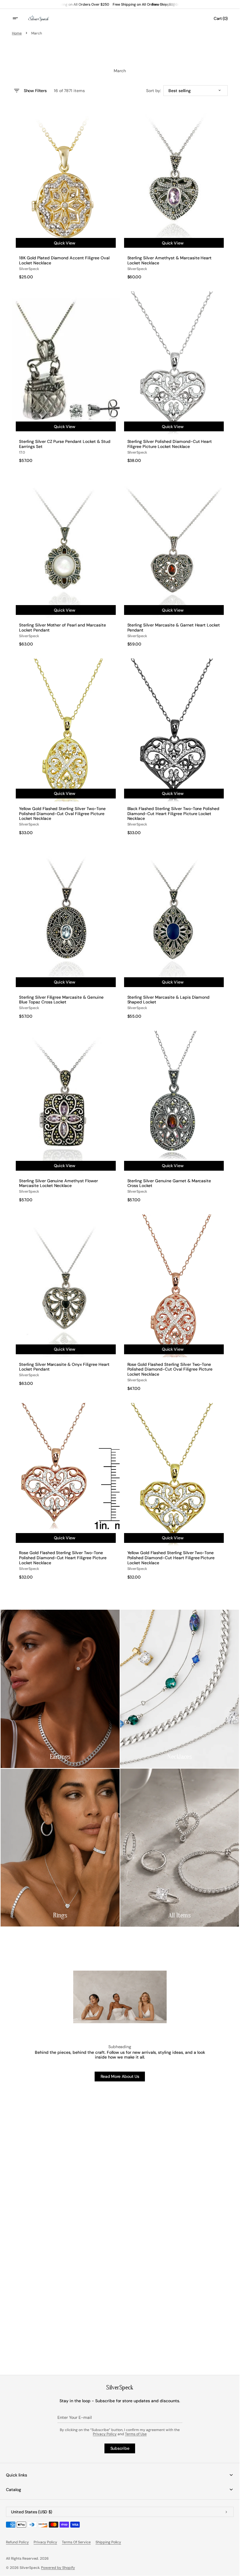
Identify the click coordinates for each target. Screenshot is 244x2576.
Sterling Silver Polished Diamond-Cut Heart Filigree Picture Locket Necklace (170, 444)
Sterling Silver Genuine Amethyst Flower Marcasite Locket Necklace (58, 1183)
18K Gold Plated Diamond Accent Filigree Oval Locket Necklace (64, 261)
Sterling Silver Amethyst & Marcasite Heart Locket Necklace (170, 261)
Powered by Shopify (58, 2568)
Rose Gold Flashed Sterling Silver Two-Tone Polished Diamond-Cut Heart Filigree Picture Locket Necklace (63, 1558)
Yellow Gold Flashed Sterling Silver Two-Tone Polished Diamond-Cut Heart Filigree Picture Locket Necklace (171, 1558)
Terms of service (76, 2542)
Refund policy (17, 2542)
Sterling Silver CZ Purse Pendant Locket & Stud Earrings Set (65, 444)
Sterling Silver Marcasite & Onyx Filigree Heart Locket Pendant (64, 1367)
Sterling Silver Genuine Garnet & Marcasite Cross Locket (169, 1183)
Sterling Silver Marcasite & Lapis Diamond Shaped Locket (169, 1000)
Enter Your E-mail (75, 2417)
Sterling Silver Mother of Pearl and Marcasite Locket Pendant (62, 628)
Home (17, 33)
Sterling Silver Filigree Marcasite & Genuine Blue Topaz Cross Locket (61, 1000)
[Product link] (66, 194)
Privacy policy (46, 2542)
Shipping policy (108, 2542)
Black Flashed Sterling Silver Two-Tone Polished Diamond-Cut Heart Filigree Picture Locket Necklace (173, 814)
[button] (19, 18)
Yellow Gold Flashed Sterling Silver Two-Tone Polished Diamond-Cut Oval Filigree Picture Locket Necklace (62, 814)
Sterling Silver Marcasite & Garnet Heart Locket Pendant (174, 628)
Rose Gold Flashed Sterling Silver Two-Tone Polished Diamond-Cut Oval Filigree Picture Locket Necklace (170, 1369)
